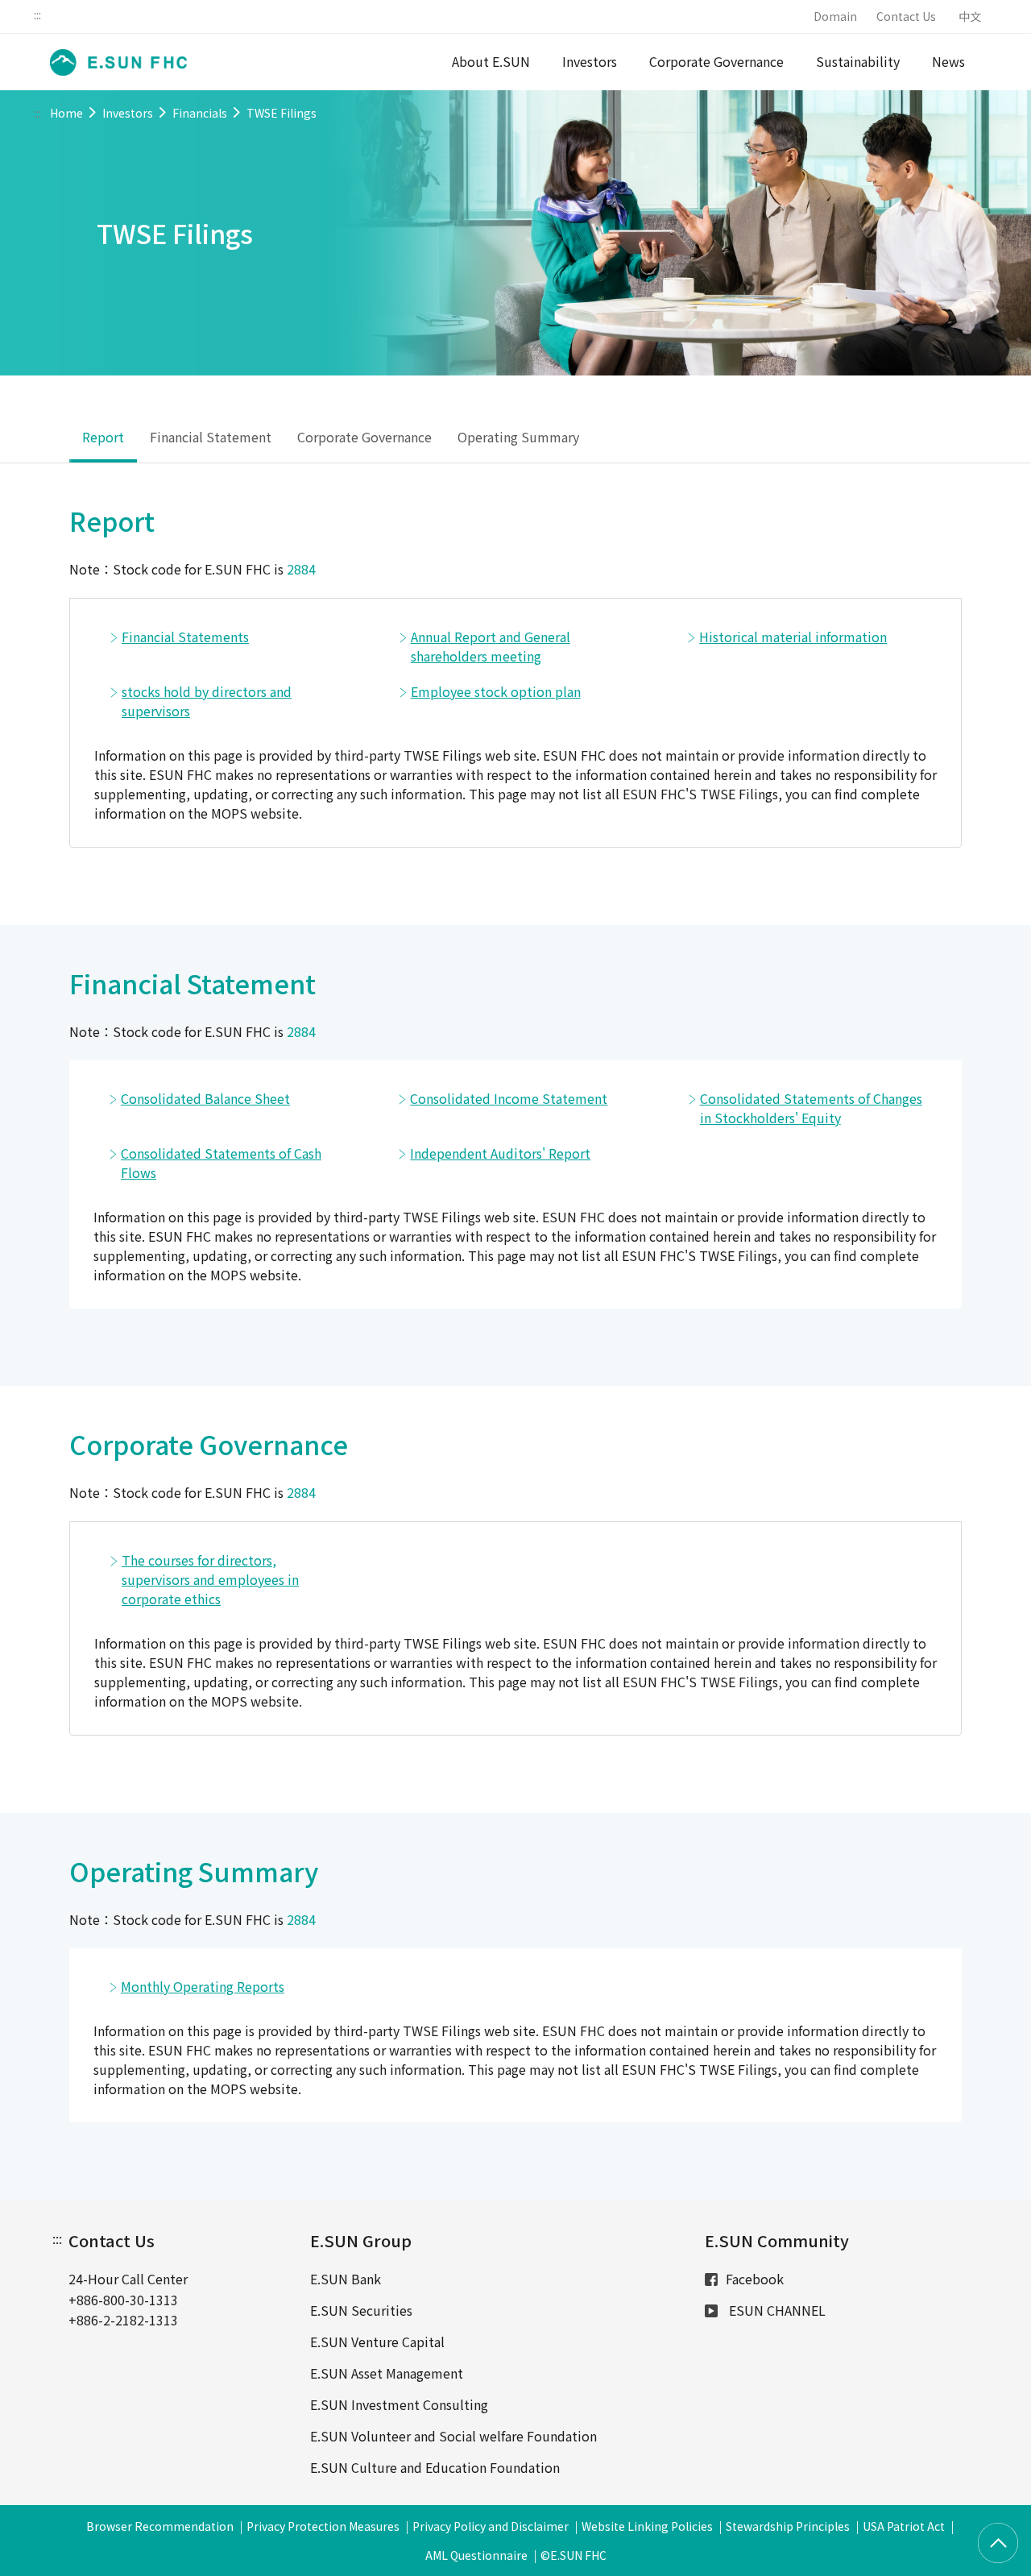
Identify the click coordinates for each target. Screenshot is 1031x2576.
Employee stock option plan (496, 691)
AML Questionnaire (476, 2555)
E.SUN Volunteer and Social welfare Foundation (453, 2436)
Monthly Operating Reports (203, 1986)
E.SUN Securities (361, 2310)
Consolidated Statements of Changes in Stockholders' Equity (811, 1108)
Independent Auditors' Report (500, 1153)
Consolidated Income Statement (509, 1098)
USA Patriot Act (904, 2526)
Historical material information (793, 637)
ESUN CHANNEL (776, 2310)
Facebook (755, 2279)
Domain (835, 16)
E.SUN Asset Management (387, 2373)
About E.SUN (491, 61)
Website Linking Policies (647, 2526)
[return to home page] (114, 62)
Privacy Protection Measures (323, 2526)
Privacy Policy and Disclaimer (491, 2526)
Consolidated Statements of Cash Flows (221, 1163)
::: (37, 15)
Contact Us (906, 16)
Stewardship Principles (788, 2526)
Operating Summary (518, 437)
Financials (200, 113)
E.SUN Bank (346, 2279)
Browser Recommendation (160, 2526)
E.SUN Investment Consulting (399, 2404)
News (948, 61)
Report (103, 437)
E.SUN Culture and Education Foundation (435, 2467)
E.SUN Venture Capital (377, 2342)
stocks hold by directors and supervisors (207, 701)
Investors (590, 61)
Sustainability (858, 61)
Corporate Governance (716, 61)
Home (66, 113)
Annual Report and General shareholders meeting (491, 646)
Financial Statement (211, 437)
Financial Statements (185, 637)
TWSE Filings (282, 113)
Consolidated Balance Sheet (205, 1098)
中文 (970, 16)
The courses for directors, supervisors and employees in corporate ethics (210, 1579)
